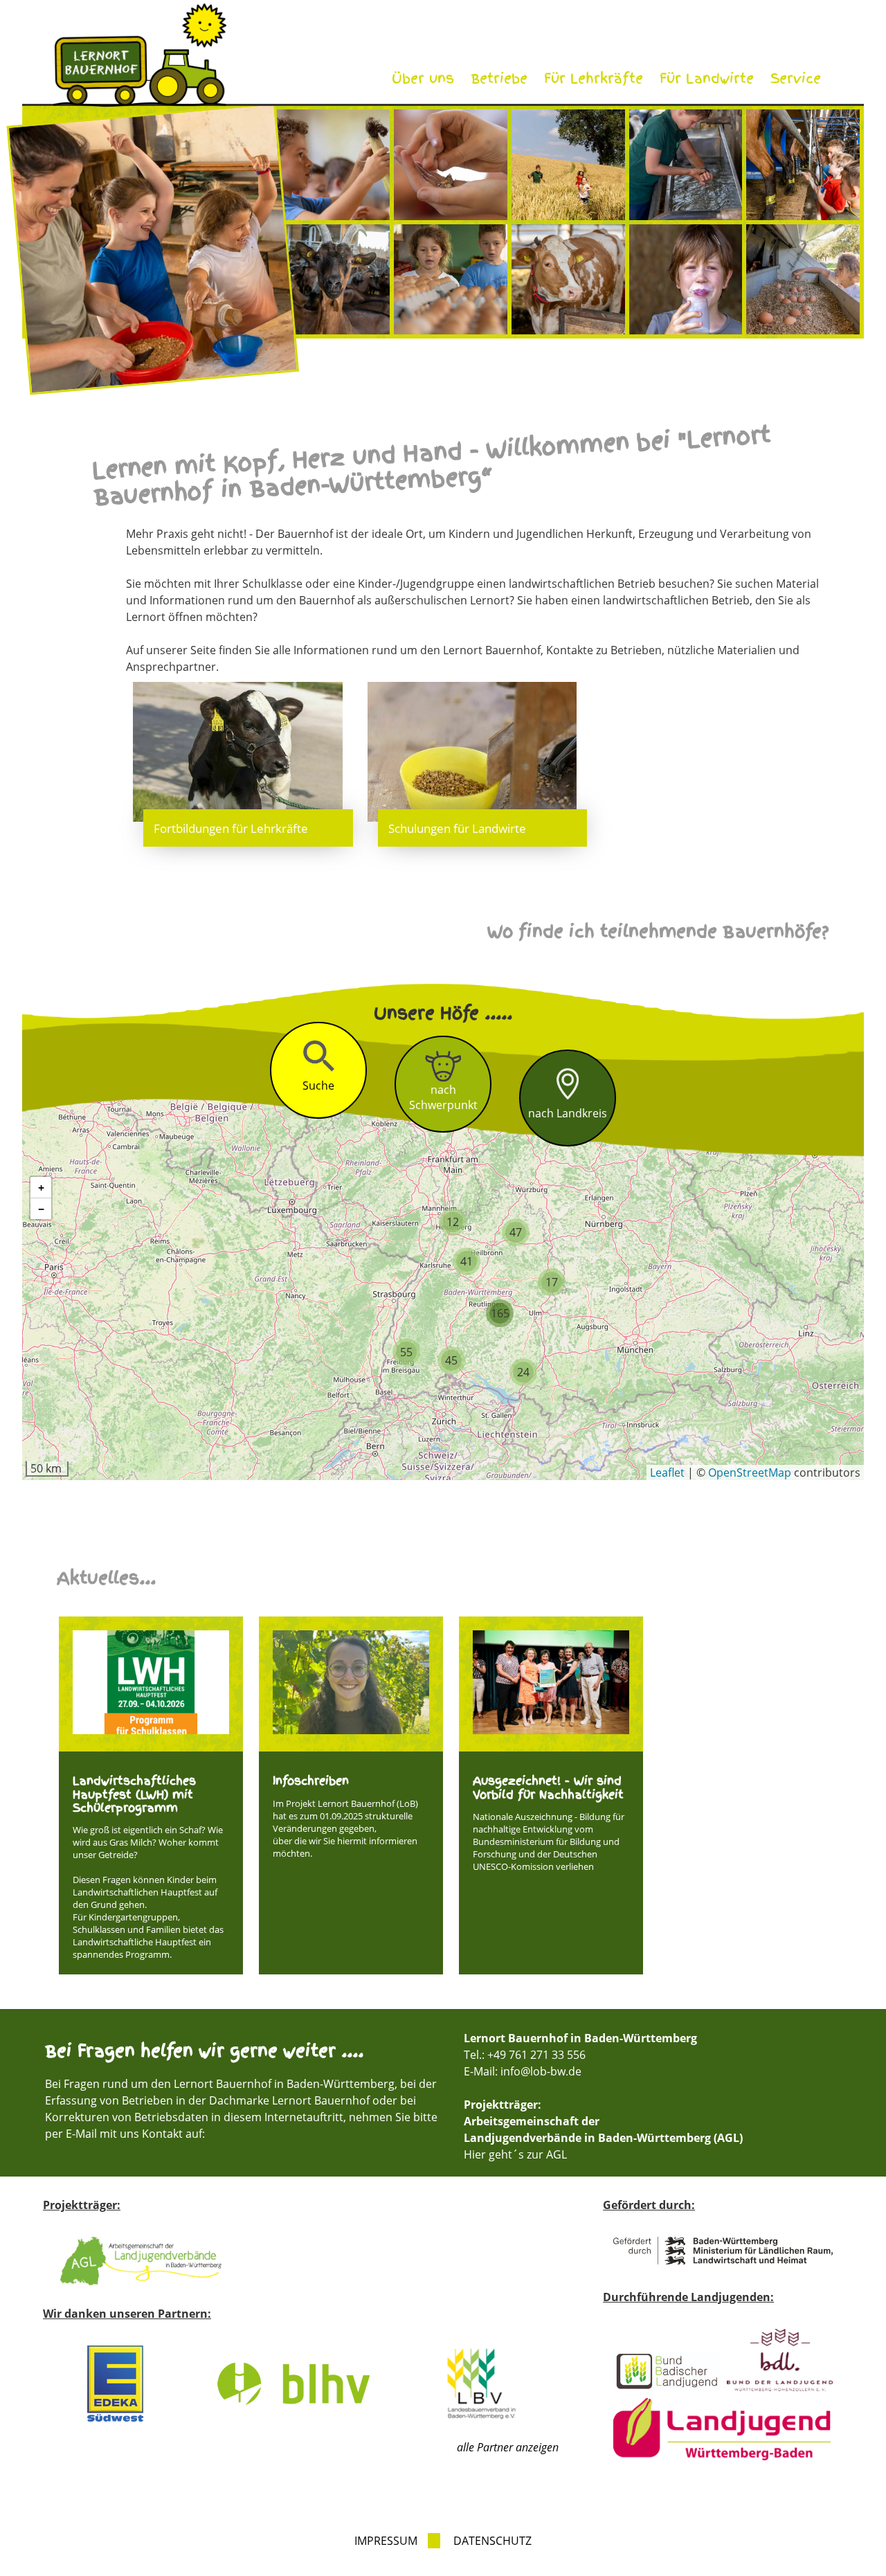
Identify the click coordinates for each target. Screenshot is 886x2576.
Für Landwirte (707, 79)
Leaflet (667, 1472)
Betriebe (499, 79)
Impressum (386, 2541)
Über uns (423, 79)
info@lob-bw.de (541, 2071)
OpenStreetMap (750, 1472)
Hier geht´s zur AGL (515, 2154)
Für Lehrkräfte (594, 79)
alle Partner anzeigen (508, 2447)
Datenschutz (492, 2541)
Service (796, 79)
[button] (453, 1222)
